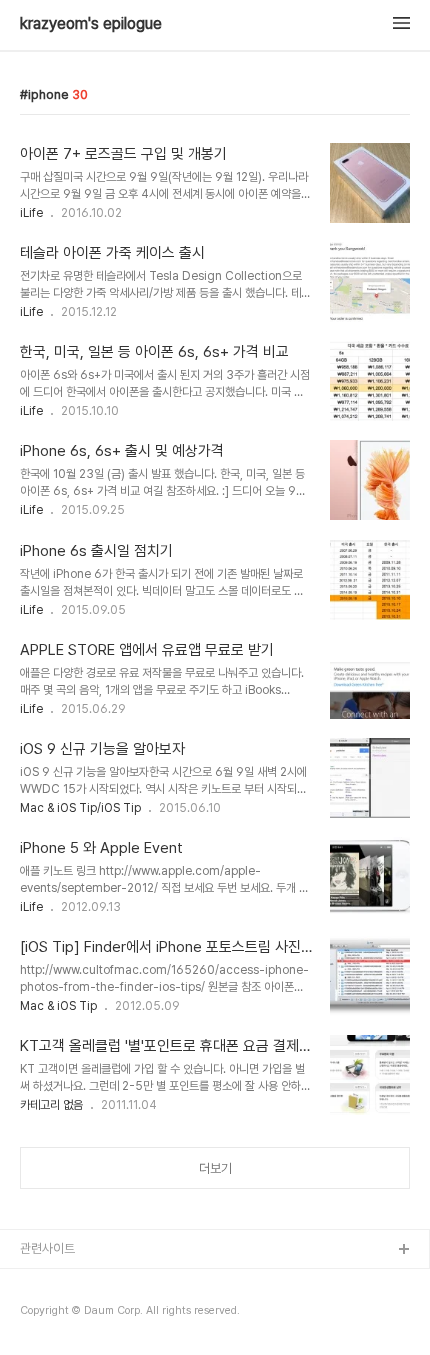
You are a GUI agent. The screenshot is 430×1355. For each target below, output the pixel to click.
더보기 (215, 1168)
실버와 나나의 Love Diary (89, 1282)
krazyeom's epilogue (91, 24)
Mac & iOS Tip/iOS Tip (80, 808)
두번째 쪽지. (51, 1314)
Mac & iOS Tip (58, 1006)
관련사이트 (47, 1248)
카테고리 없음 (51, 1105)
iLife (31, 213)
